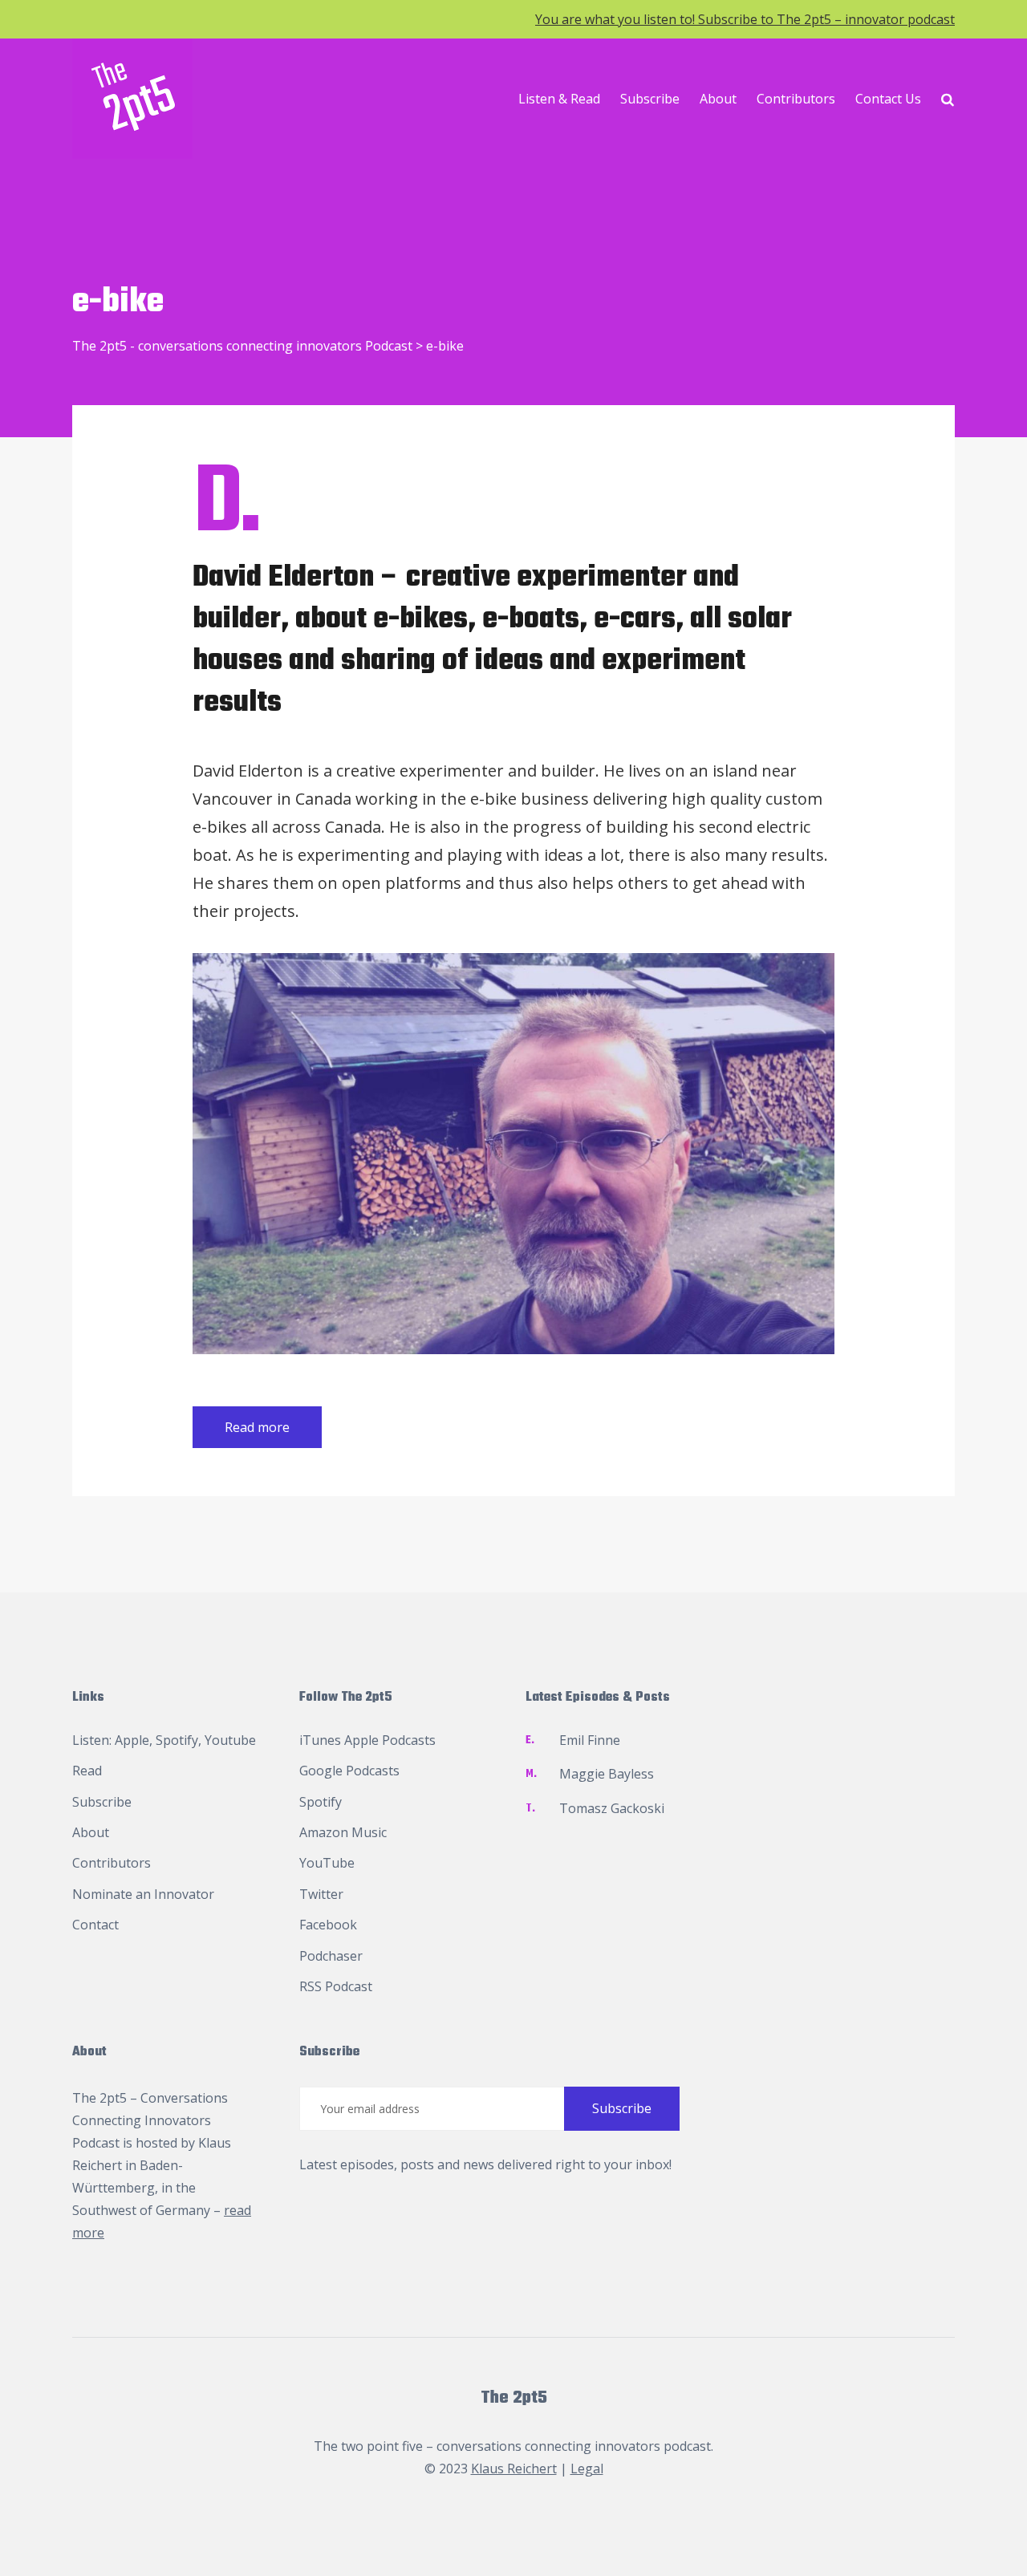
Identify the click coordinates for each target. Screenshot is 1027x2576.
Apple (132, 1740)
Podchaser (331, 1956)
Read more (257, 1427)
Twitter (321, 1894)
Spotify (177, 1740)
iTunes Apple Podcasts (367, 1740)
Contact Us (888, 99)
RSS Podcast (336, 1986)
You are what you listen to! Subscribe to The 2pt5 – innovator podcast (745, 19)
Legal (587, 2468)
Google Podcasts (349, 1771)
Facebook (328, 1925)
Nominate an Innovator (143, 1894)
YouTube (327, 1863)
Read (87, 1771)
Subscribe (650, 99)
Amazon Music (343, 1832)
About (718, 99)
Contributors (796, 99)
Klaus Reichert (514, 2468)
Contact (95, 1925)
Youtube (230, 1740)
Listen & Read (559, 99)
